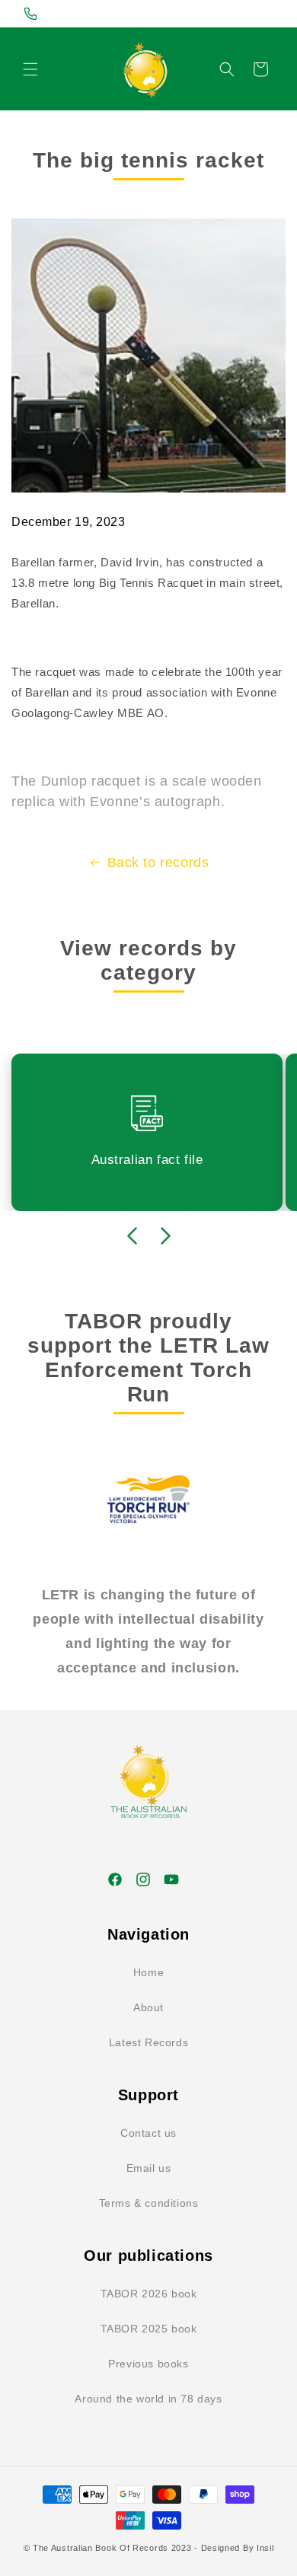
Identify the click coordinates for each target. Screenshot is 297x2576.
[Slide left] (132, 1235)
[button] (30, 69)
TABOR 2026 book (149, 2294)
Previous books (148, 2364)
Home (148, 1972)
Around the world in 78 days (148, 2399)
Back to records (158, 862)
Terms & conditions (149, 2203)
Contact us (148, 2133)
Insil (265, 2548)
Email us (149, 2168)
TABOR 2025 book (149, 2329)
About (148, 2007)
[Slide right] (165, 1235)
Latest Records (148, 2042)
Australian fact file (147, 1160)
